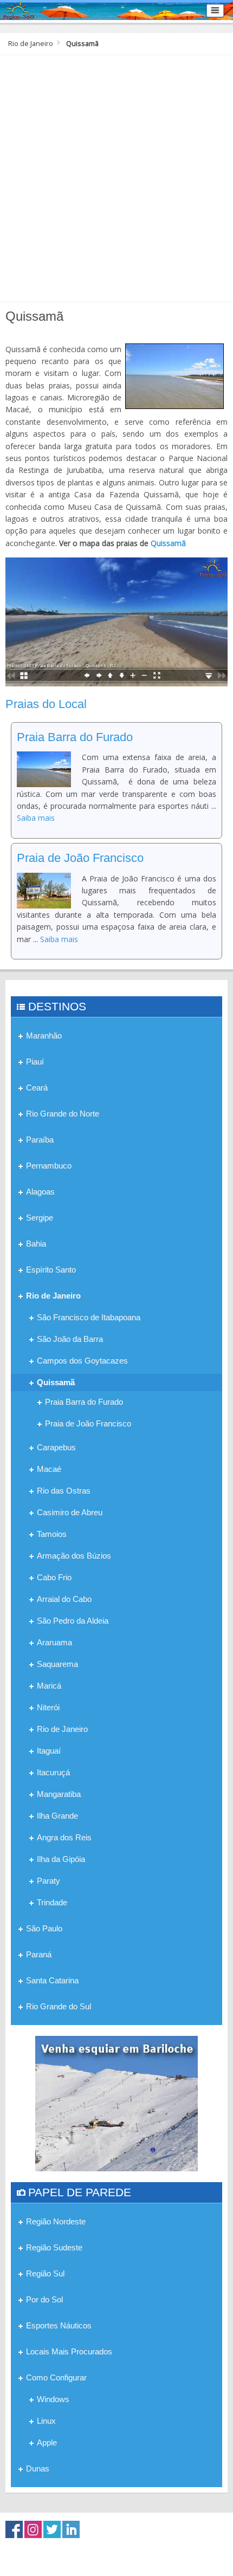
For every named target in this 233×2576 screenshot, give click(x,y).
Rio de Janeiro (31, 44)
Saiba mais (36, 818)
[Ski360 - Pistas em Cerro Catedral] (116, 2103)
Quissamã (168, 543)
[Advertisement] (116, 177)
